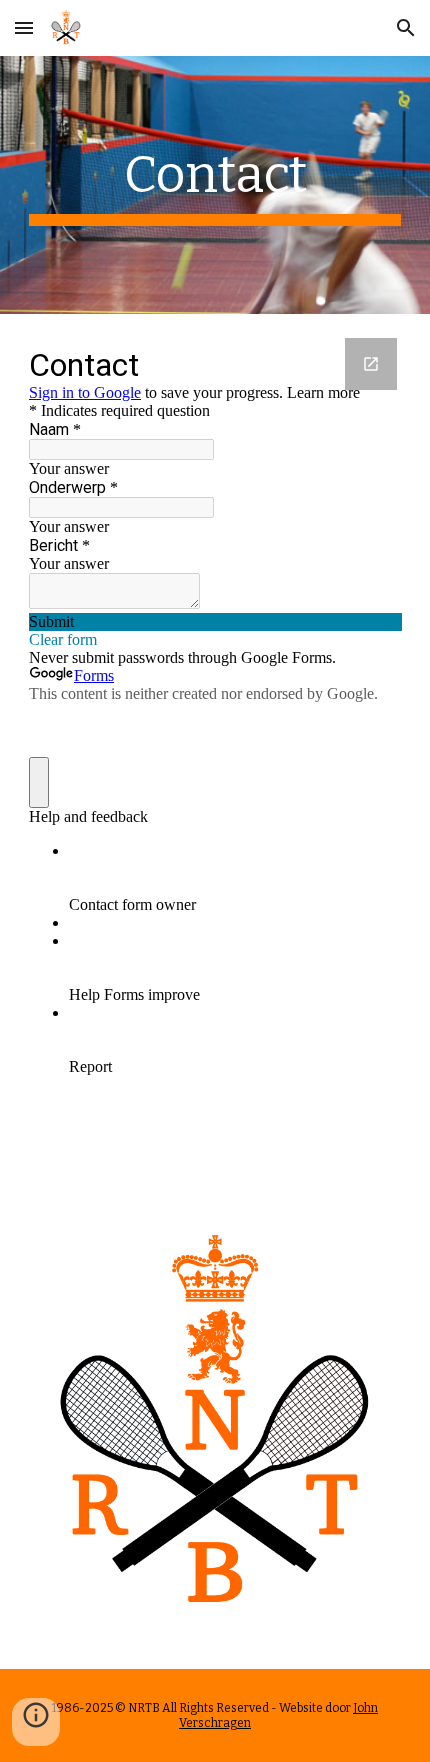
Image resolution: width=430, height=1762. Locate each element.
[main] (215, 185)
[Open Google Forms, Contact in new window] (371, 364)
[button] (24, 27)
